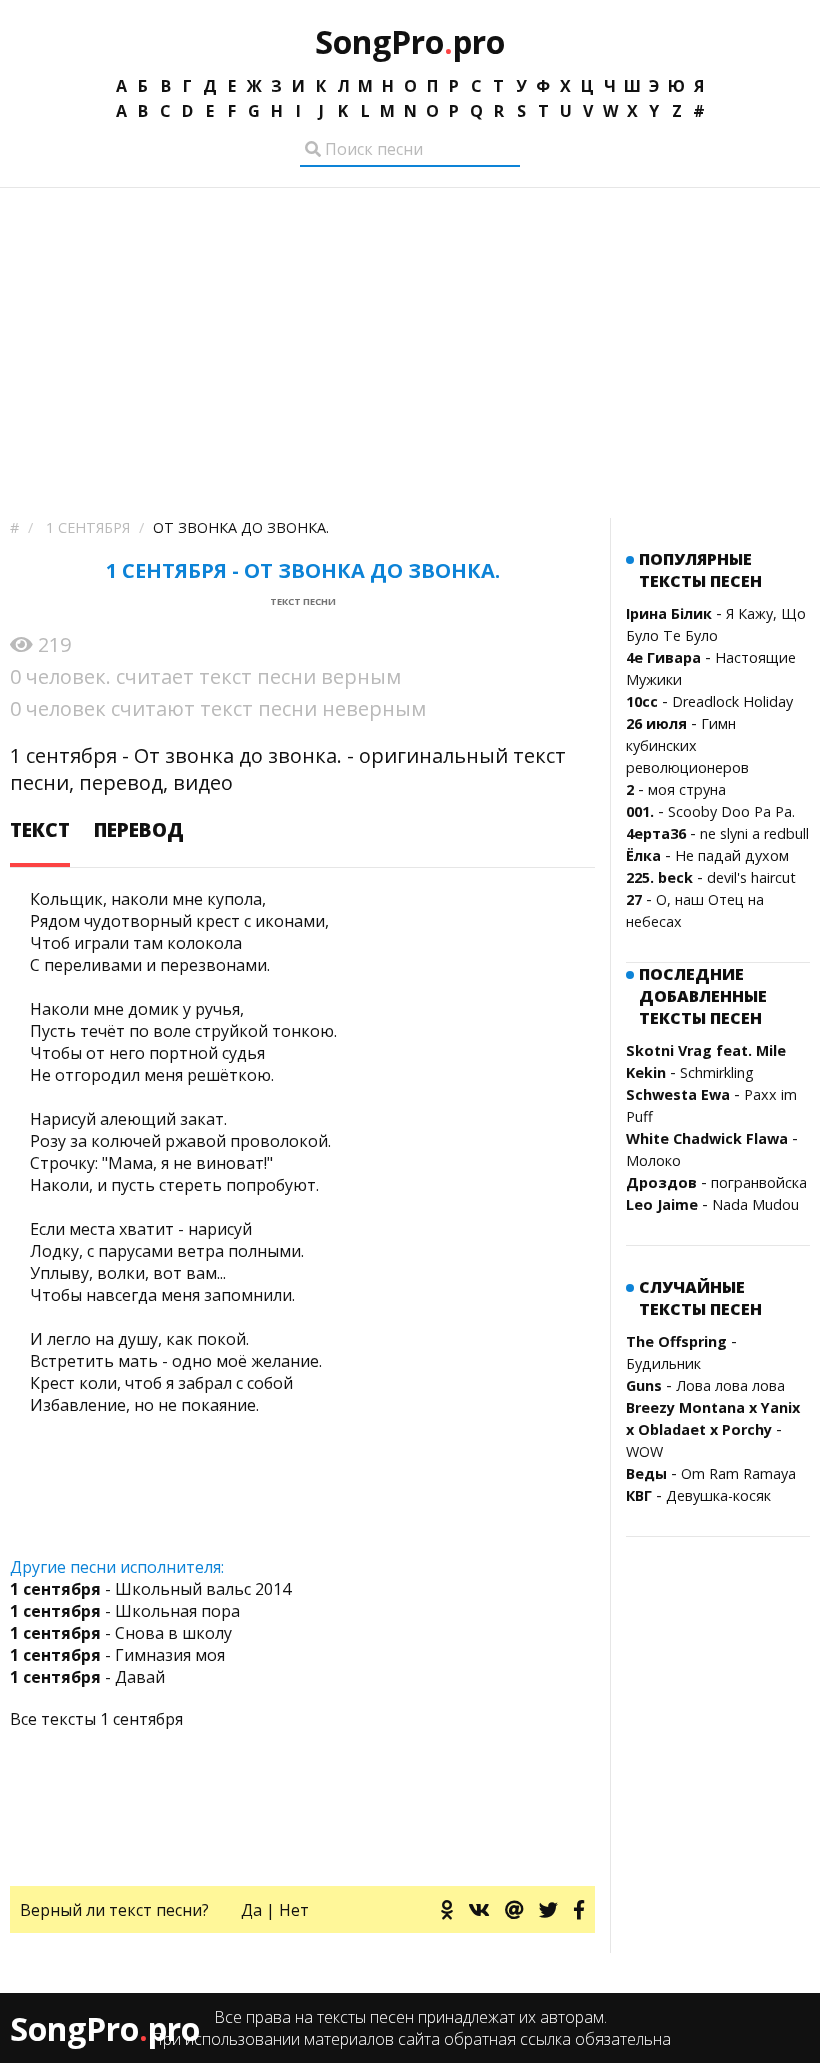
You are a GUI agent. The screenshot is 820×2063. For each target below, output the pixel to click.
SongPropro (410, 41)
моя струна (687, 789)
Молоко (653, 1160)
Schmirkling (717, 1072)
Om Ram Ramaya (738, 1473)
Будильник (663, 1363)
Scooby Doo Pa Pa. (731, 811)
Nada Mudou (755, 1204)
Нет (294, 1910)
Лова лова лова (730, 1385)
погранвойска (759, 1182)
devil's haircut (751, 877)
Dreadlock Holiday (732, 701)
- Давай (87, 1677)
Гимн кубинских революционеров (687, 745)
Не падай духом (732, 855)
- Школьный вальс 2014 (150, 1589)
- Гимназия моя (117, 1655)
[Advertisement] (410, 338)
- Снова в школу (121, 1633)
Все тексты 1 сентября (96, 1719)
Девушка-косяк (718, 1495)
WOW (644, 1451)
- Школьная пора (125, 1611)
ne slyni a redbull (754, 833)
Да (251, 1910)
